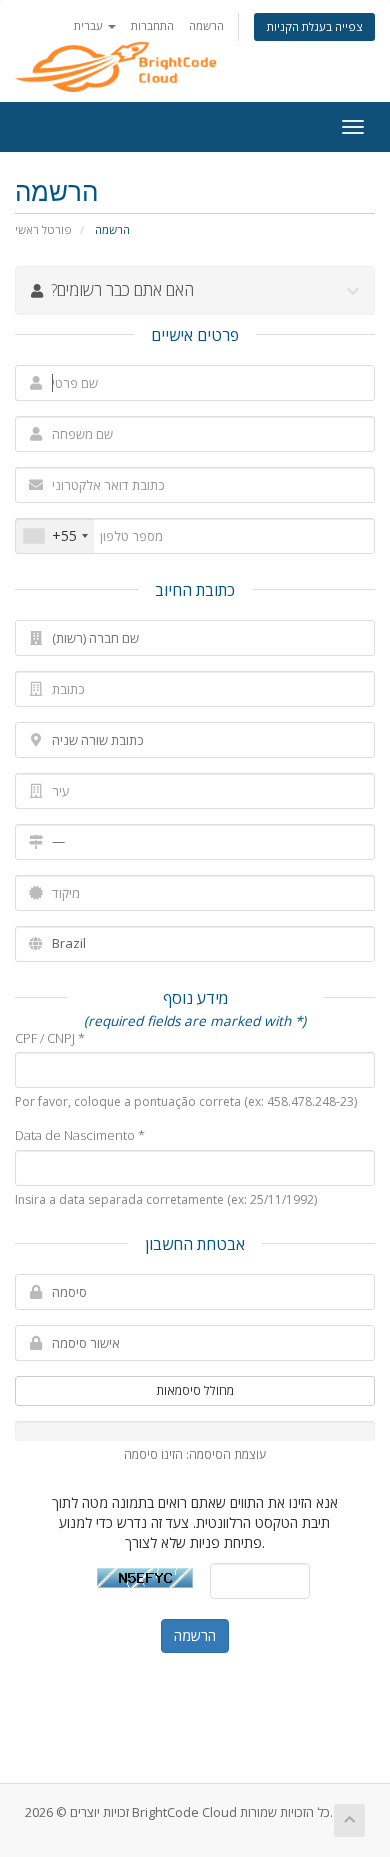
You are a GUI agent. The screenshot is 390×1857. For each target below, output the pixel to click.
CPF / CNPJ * (50, 1038)
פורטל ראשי (43, 229)
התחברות (152, 25)
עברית (90, 25)
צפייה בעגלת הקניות (314, 26)
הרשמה (206, 25)
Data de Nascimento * (80, 1135)
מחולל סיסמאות (195, 1390)
